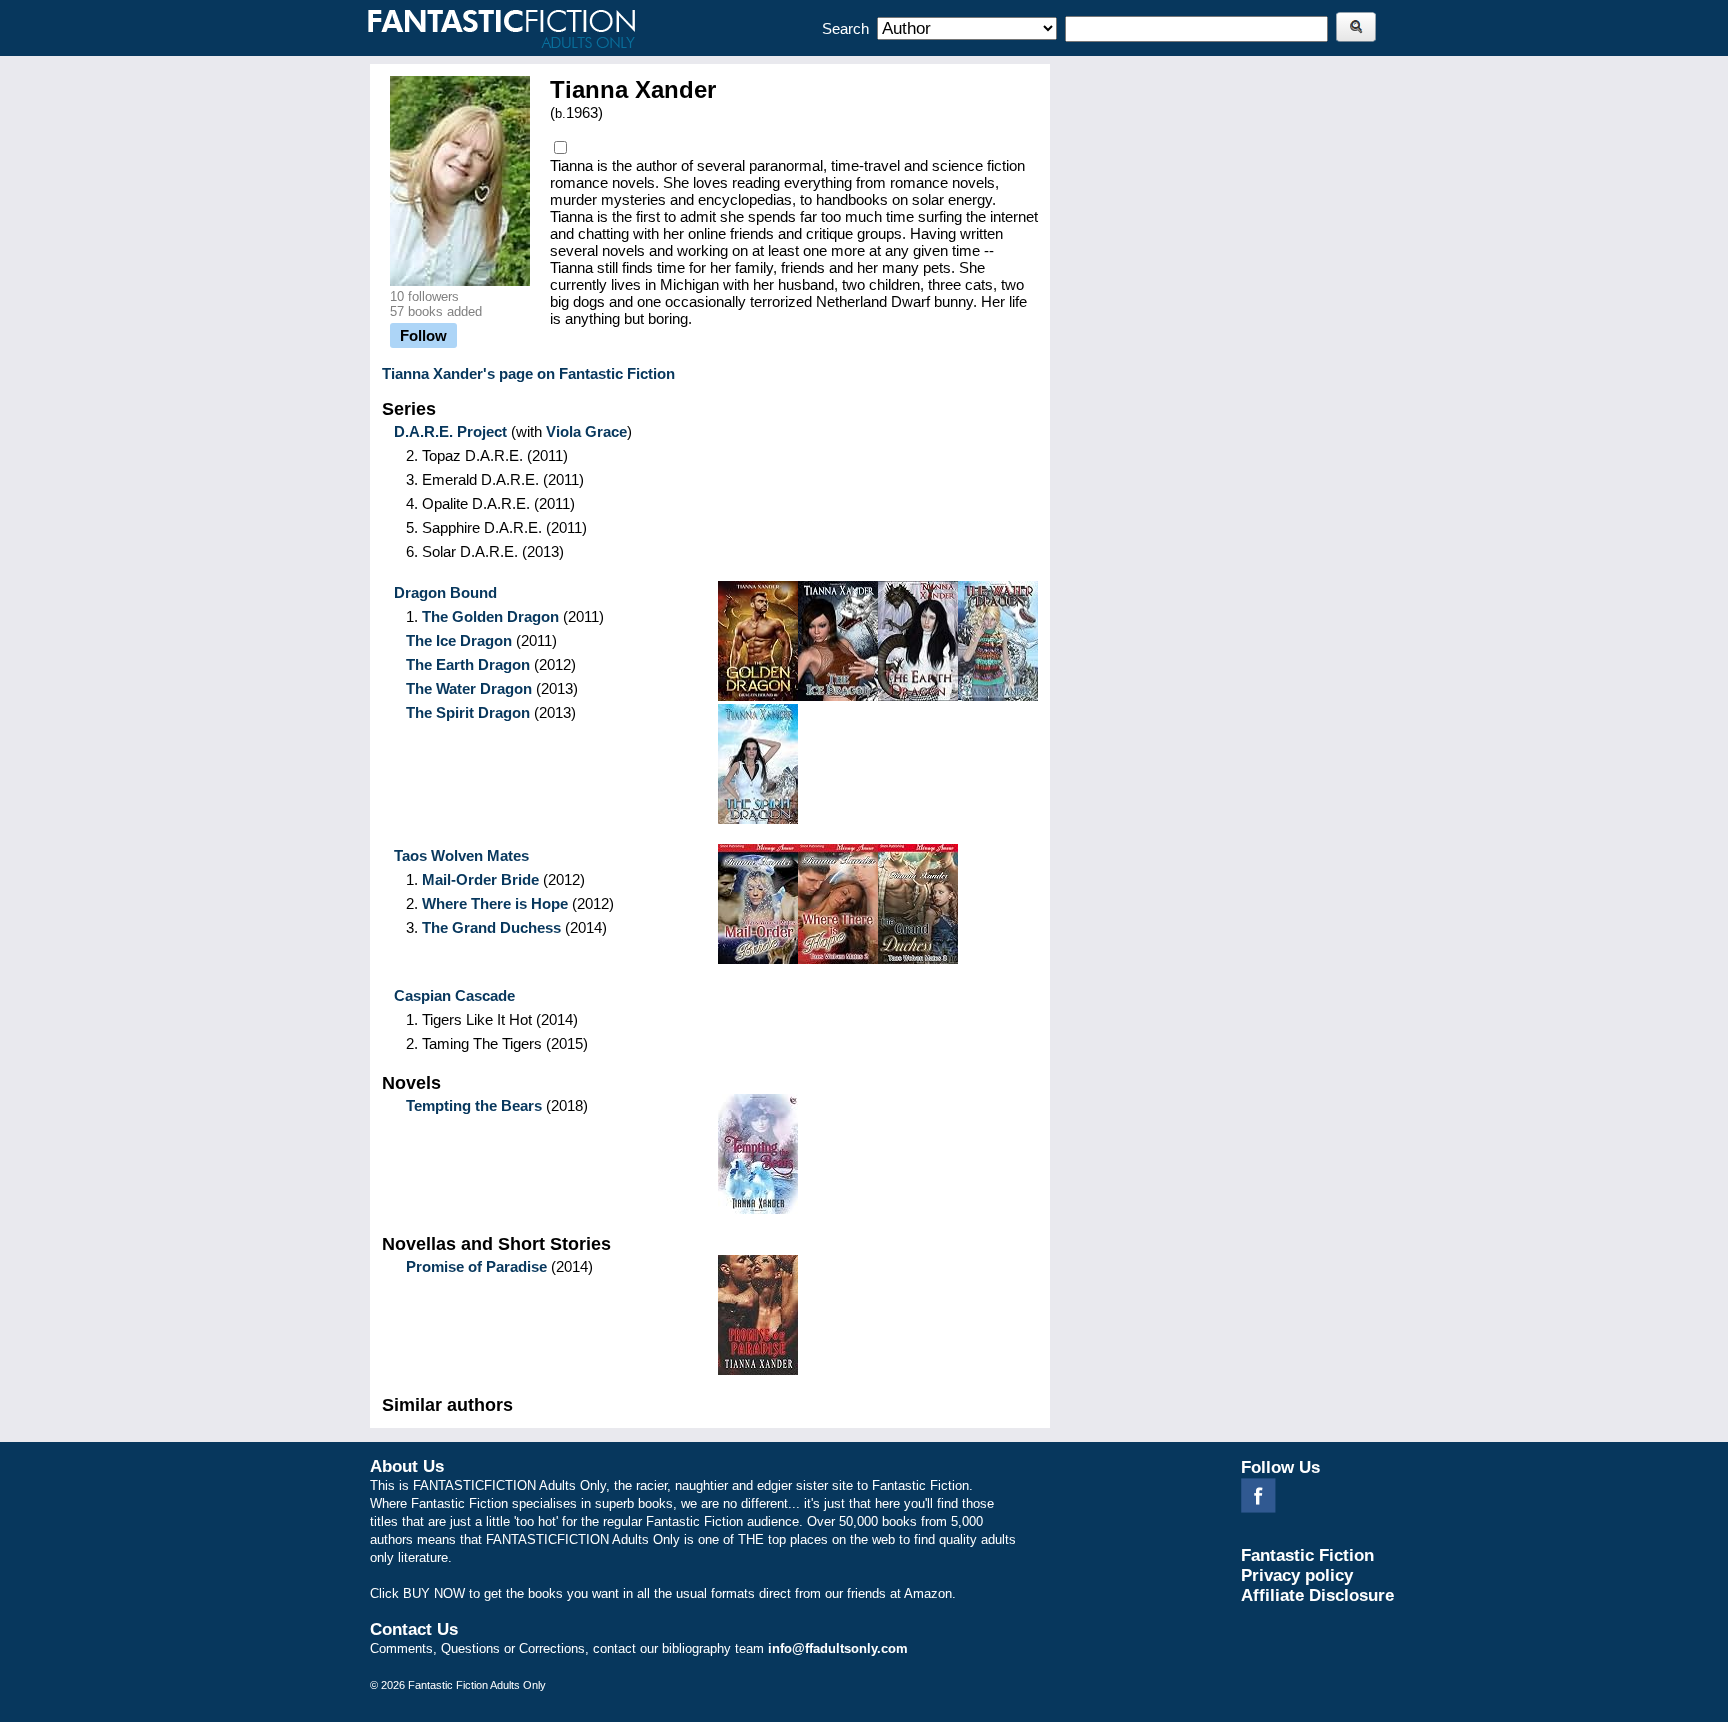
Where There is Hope (495, 903)
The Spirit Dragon (468, 712)
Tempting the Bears (474, 1105)
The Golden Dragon (490, 616)
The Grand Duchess (491, 927)
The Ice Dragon (459, 640)
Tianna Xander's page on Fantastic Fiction (528, 373)
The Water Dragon (469, 688)
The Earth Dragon (468, 664)
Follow (423, 335)
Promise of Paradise (476, 1266)
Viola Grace (586, 431)
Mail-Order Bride (480, 879)
